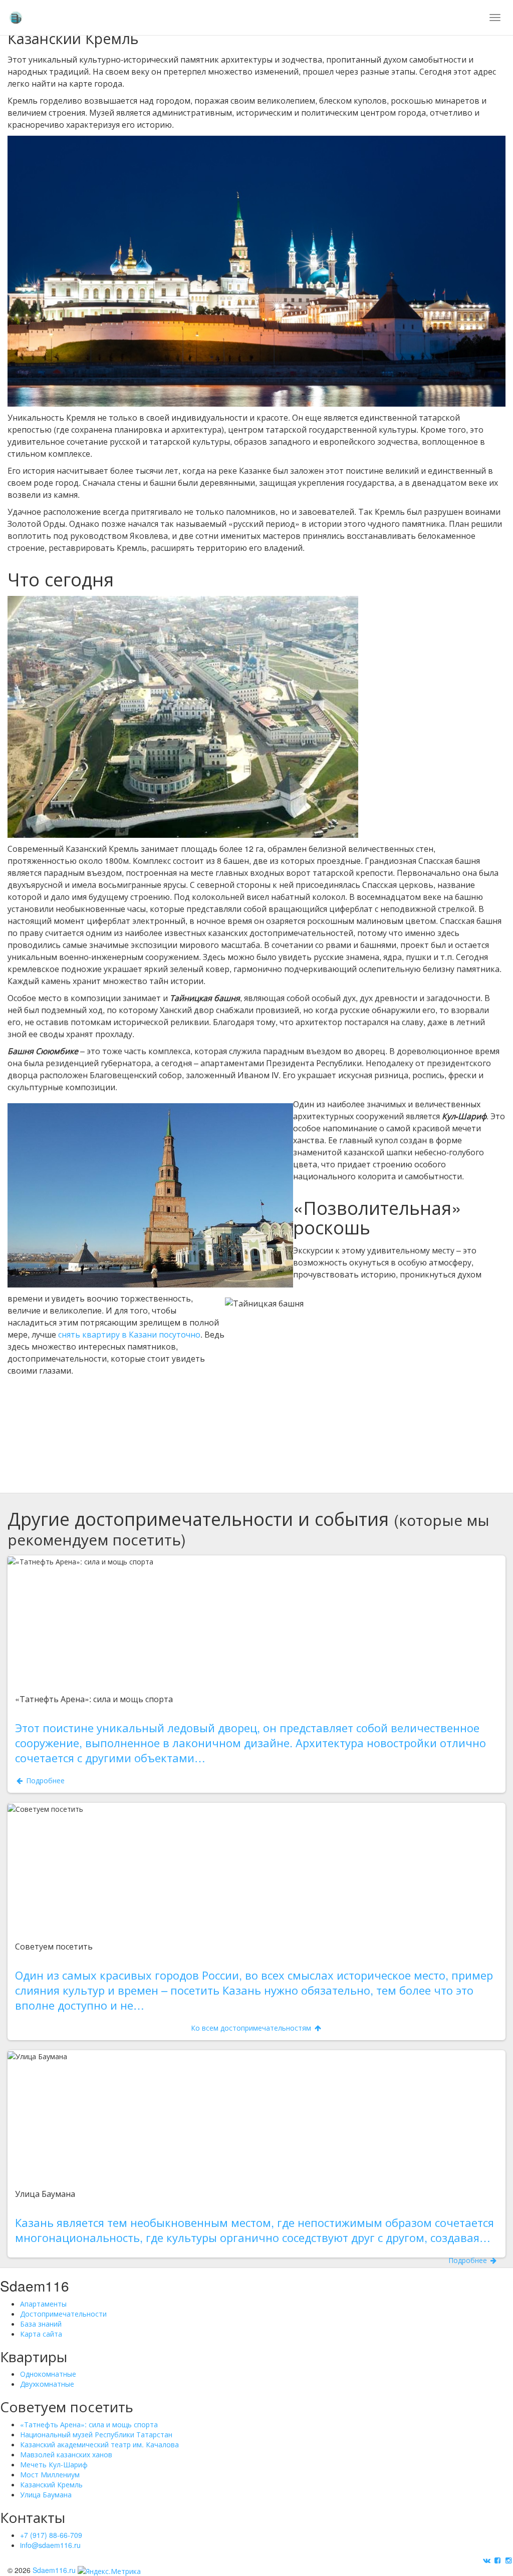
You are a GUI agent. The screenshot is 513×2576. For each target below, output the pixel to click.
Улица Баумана (46, 2494)
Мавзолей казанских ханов (66, 2454)
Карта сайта (41, 2334)
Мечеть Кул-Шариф (54, 2464)
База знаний (41, 2324)
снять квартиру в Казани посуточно (129, 1334)
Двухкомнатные (47, 2384)
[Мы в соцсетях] (487, 2560)
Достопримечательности (63, 2314)
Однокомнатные (48, 2374)
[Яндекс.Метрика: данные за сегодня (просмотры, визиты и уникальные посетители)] (109, 2571)
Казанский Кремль (51, 2484)
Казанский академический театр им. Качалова (99, 2444)
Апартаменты (43, 2304)
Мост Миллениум (50, 2474)
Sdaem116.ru (54, 2570)
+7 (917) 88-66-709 (51, 2535)
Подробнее (261, 1560)
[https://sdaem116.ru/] (16, 15)
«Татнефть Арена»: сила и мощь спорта (89, 2424)
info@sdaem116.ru (50, 2545)
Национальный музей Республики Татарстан (96, 2434)
